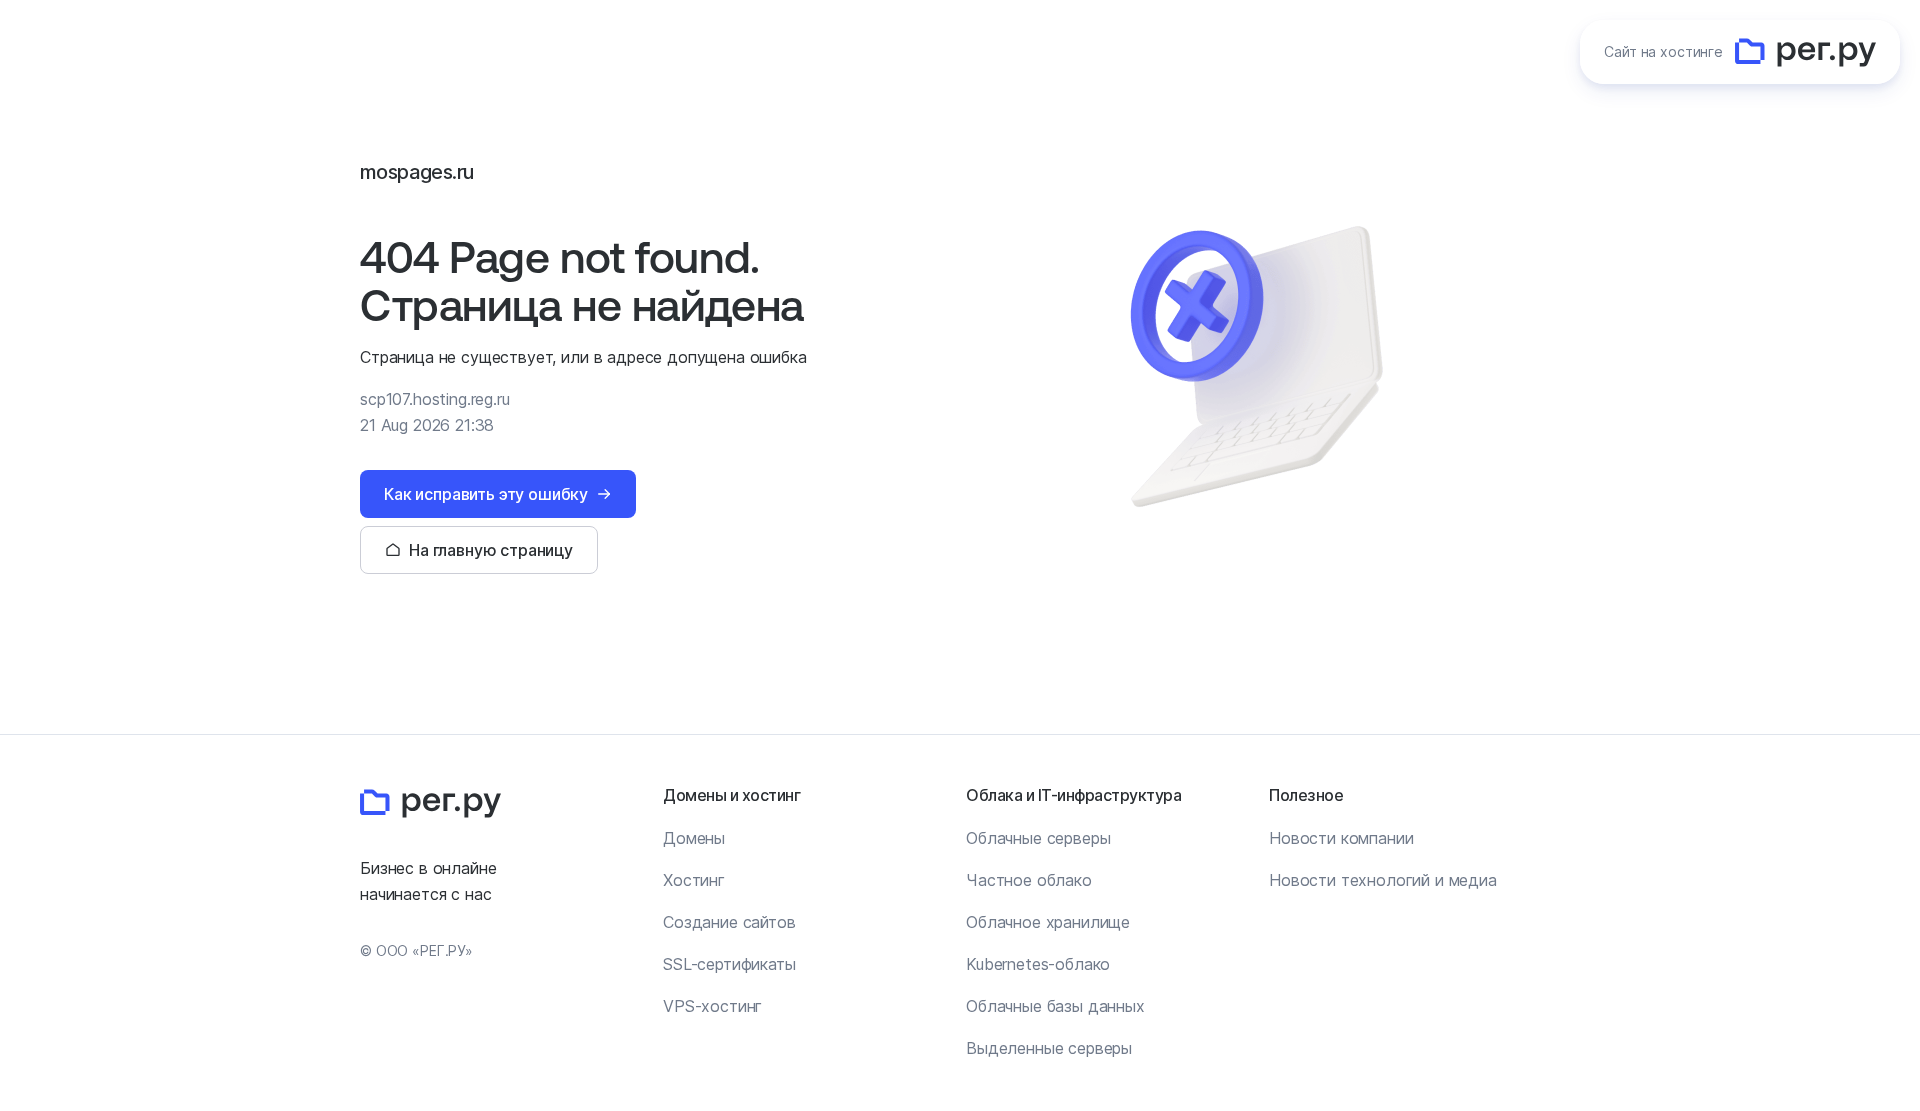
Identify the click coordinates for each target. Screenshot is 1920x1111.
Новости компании (1341, 838)
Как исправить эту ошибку (486, 494)
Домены (694, 838)
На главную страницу (491, 550)
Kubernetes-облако (1038, 964)
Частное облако (1029, 880)
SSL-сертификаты (729, 964)
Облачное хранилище (1048, 922)
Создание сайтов (729, 922)
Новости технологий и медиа (1383, 880)
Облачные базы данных (1055, 1006)
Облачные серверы (1038, 838)
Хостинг (694, 880)
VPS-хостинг (712, 1006)
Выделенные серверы (1049, 1048)
